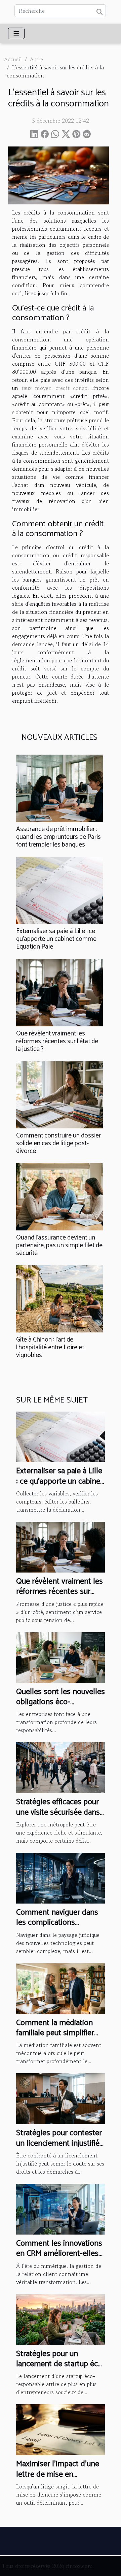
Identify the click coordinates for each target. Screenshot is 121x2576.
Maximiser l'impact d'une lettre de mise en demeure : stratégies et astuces (58, 2479)
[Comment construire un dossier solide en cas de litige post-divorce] (59, 1095)
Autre (36, 59)
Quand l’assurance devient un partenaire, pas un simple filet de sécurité (59, 1245)
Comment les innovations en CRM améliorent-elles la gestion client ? (59, 2254)
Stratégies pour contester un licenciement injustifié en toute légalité (59, 2143)
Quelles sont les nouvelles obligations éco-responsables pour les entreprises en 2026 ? (61, 1707)
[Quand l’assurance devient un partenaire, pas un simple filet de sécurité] (59, 1197)
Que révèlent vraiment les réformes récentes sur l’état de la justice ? (57, 1041)
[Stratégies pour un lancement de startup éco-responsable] (61, 2318)
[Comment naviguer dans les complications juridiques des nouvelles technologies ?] (61, 1877)
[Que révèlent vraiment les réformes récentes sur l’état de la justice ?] (59, 993)
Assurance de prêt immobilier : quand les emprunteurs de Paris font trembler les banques (58, 837)
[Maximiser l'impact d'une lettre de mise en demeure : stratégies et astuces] (61, 2429)
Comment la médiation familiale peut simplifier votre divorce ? (55, 2033)
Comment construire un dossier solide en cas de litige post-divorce (58, 1143)
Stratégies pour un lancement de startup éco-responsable (61, 2364)
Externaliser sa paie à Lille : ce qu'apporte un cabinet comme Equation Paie (56, 939)
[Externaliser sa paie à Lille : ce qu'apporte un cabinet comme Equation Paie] (59, 890)
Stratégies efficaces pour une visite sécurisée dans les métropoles (58, 1812)
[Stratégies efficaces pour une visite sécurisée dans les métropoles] (61, 1767)
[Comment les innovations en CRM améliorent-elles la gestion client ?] (61, 2208)
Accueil (13, 59)
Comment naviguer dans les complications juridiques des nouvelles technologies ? (57, 1928)
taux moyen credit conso (54, 388)
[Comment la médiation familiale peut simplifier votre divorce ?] (61, 1987)
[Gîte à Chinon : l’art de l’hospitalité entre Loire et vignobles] (59, 1299)
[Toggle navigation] (16, 33)
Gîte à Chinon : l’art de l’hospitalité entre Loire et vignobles (50, 1347)
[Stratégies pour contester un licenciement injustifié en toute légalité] (61, 2098)
